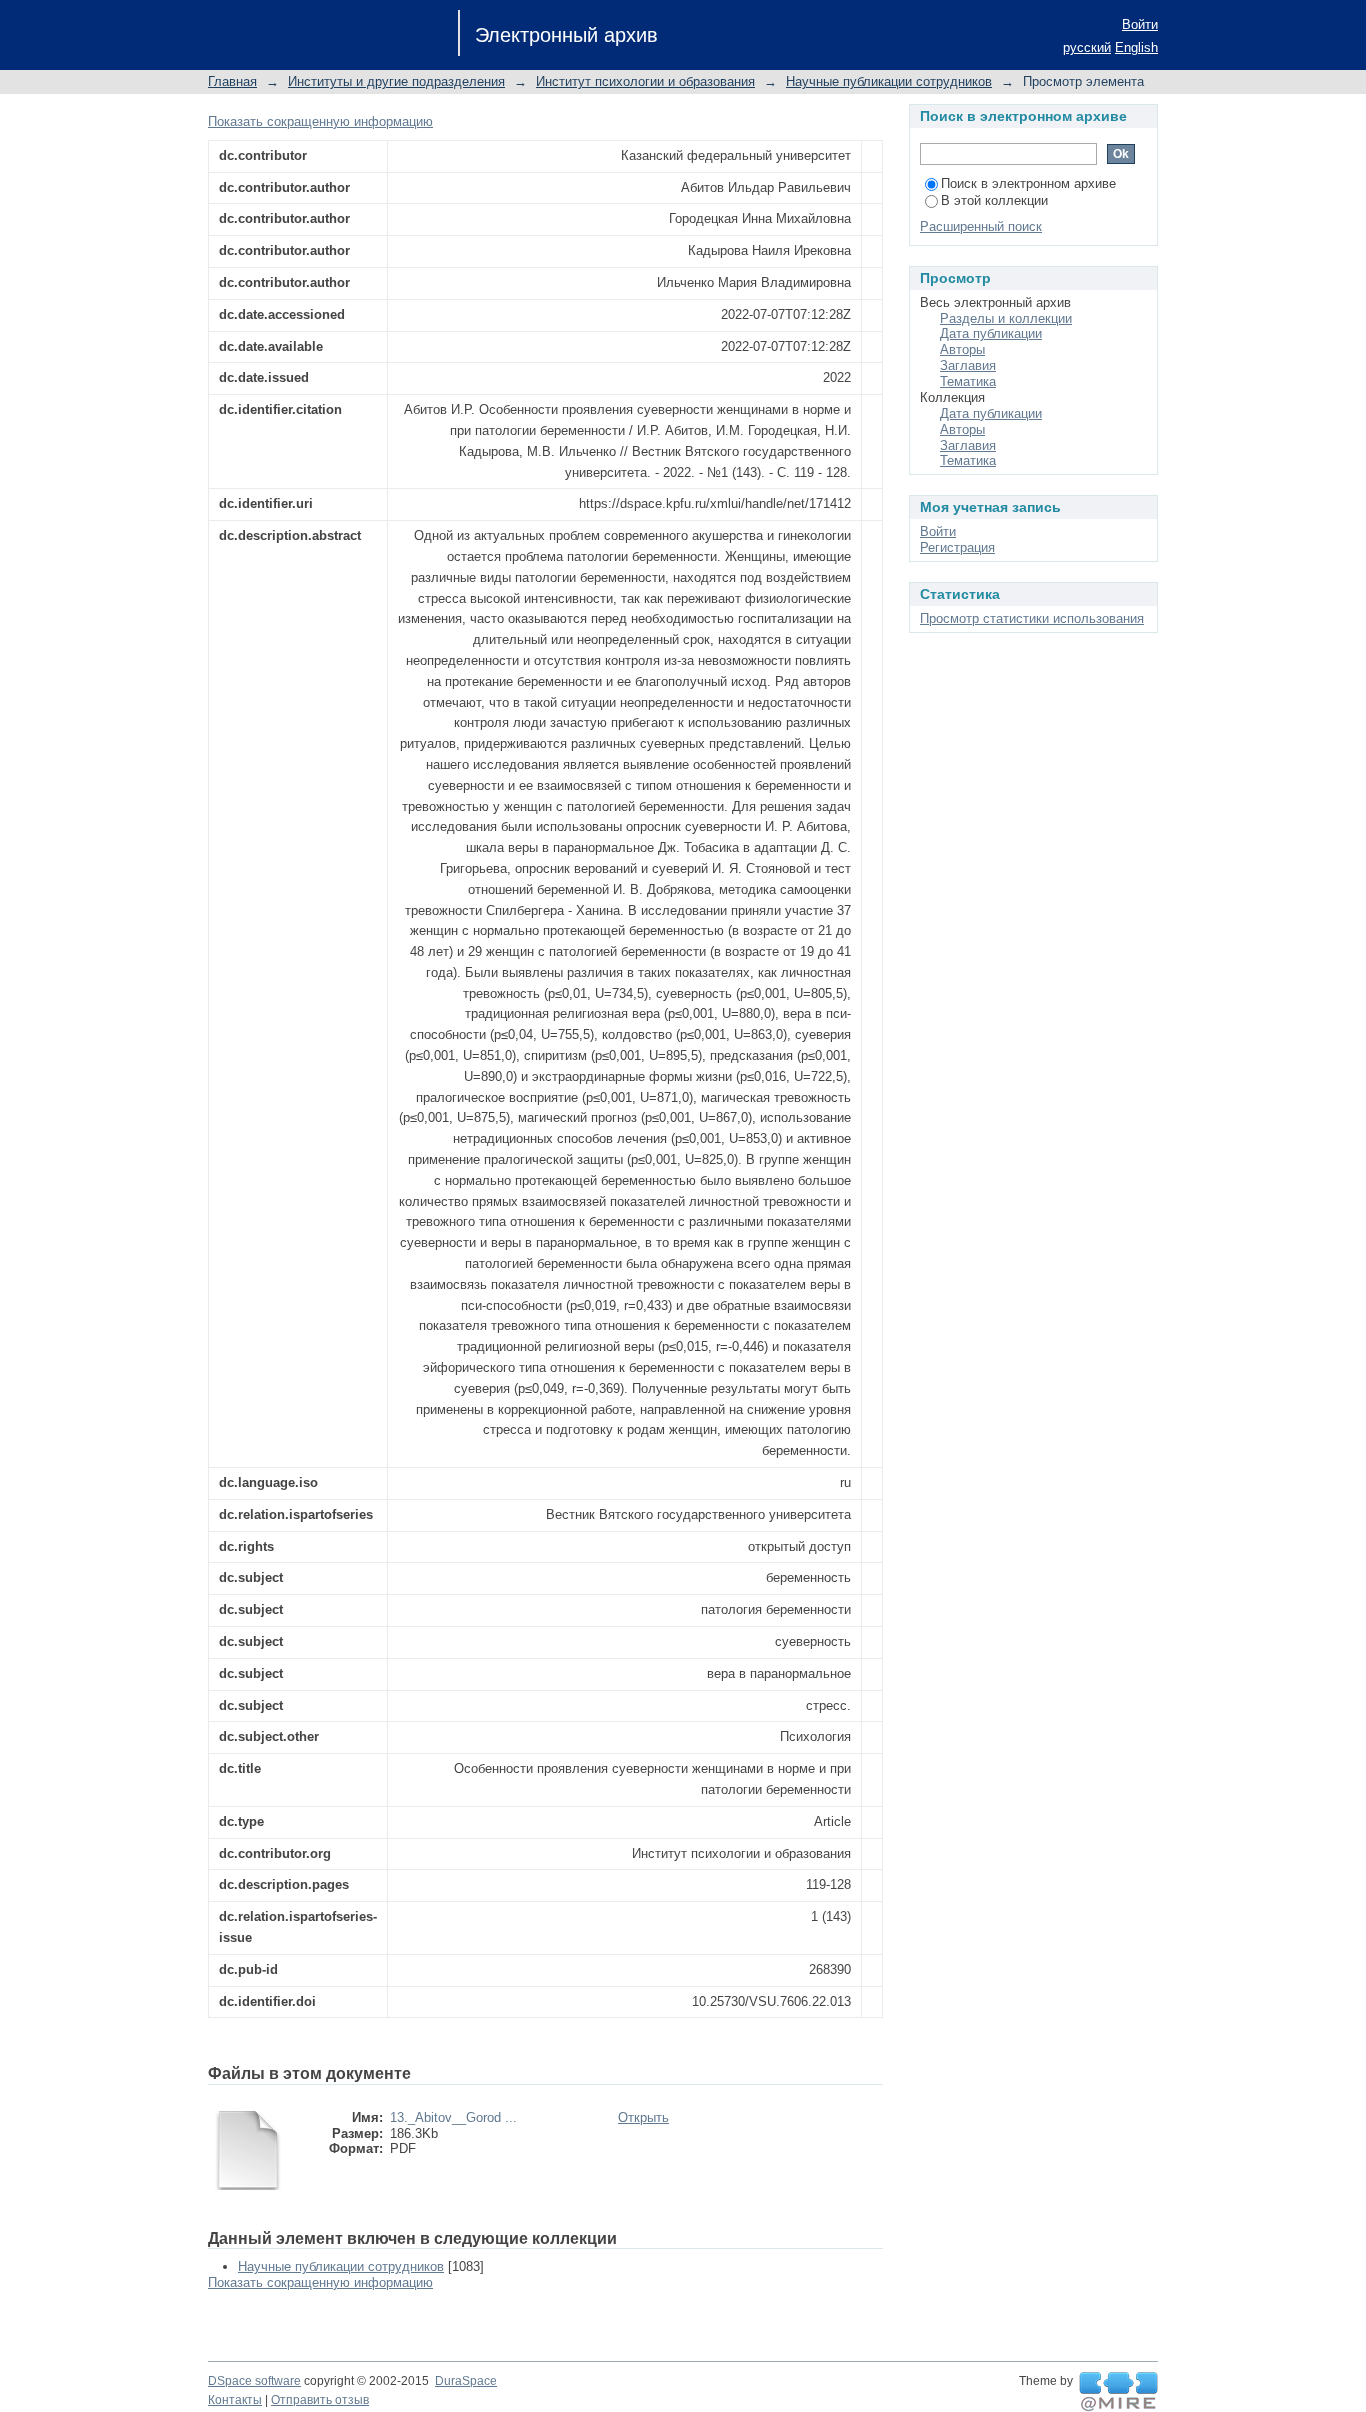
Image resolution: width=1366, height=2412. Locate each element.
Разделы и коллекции (1006, 318)
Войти (1140, 24)
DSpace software (254, 2381)
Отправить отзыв (320, 2400)
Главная (232, 81)
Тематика (968, 381)
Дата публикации (991, 333)
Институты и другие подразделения (396, 81)
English (1136, 47)
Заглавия (968, 365)
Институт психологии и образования (645, 81)
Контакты (235, 2400)
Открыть (643, 2117)
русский (1087, 47)
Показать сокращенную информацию (320, 121)
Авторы (962, 349)
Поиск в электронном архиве (1028, 183)
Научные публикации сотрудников (889, 81)
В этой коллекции (994, 200)
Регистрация (957, 547)
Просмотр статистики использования (1032, 618)
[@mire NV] (1118, 2392)
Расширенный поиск (981, 226)
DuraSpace (466, 2381)
